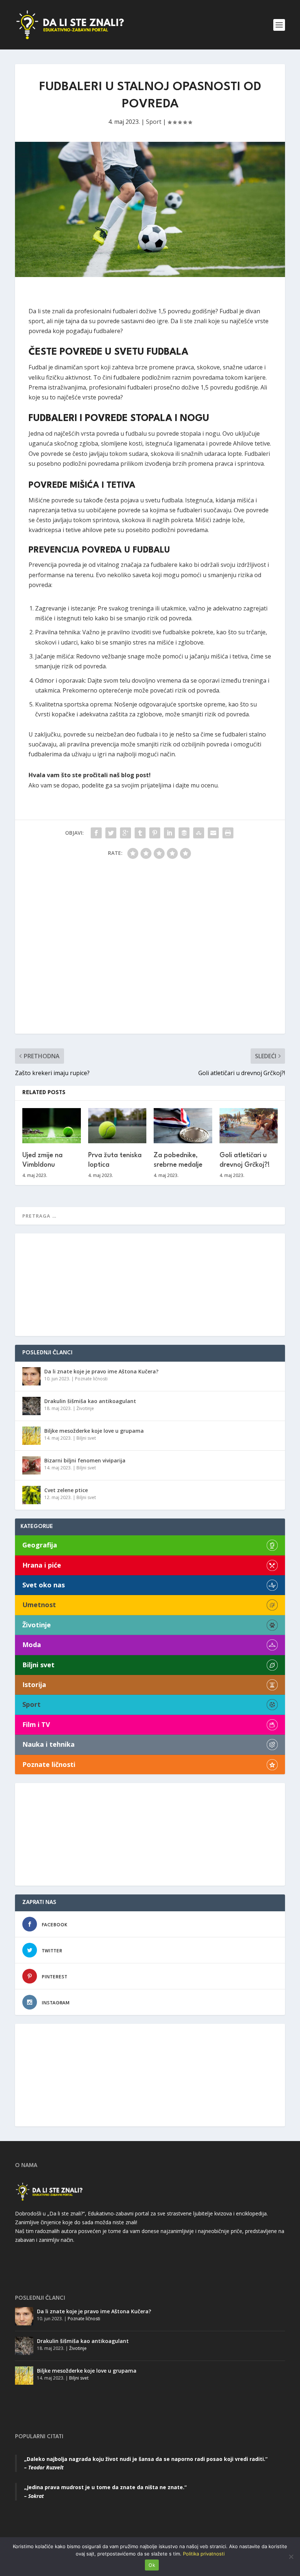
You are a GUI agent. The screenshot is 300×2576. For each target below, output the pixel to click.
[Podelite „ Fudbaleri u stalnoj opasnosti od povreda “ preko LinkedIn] (169, 833)
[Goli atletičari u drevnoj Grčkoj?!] (249, 1126)
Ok (152, 2565)
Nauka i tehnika (48, 1744)
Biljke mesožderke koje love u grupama (94, 1431)
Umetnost (39, 1605)
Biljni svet (86, 1438)
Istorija (34, 1685)
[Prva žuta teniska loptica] (117, 1126)
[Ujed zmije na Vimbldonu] (52, 1126)
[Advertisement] (150, 950)
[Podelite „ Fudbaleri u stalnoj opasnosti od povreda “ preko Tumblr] (140, 833)
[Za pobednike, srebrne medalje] (183, 1126)
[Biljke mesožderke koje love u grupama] (31, 1436)
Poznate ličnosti (91, 1379)
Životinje (85, 1408)
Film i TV (36, 1725)
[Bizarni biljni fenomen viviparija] (31, 1465)
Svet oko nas (44, 1585)
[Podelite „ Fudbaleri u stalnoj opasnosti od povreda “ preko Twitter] (111, 833)
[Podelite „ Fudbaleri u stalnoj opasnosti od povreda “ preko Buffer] (184, 833)
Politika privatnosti (204, 2554)
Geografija (40, 1545)
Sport (154, 122)
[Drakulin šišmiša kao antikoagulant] (31, 1406)
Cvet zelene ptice (66, 1490)
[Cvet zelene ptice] (31, 1495)
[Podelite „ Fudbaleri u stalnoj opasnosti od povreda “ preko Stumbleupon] (199, 833)
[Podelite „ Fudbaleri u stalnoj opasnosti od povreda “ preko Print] (228, 833)
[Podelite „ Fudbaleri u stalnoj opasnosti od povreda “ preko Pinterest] (155, 833)
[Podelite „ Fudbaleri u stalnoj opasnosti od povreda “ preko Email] (213, 833)
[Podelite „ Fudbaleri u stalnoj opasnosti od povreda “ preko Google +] (125, 833)
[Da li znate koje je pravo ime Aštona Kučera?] (31, 1376)
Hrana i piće (42, 1565)
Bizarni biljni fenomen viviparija (85, 1460)
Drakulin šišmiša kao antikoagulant (90, 1401)
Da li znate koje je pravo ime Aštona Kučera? (101, 1371)
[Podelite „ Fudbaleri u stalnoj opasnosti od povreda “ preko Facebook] (96, 833)
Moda (32, 1645)
